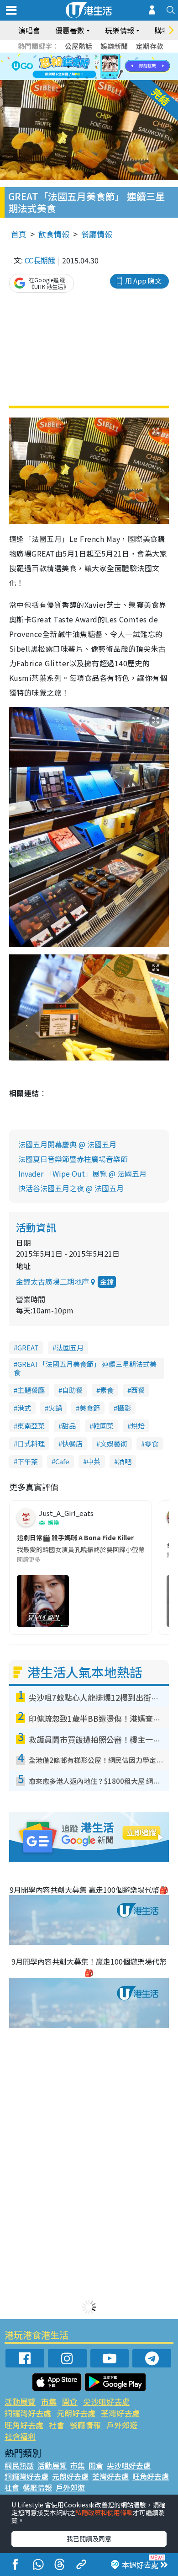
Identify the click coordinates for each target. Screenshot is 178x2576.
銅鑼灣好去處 (28, 2413)
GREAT (28, 1347)
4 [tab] (96, 56)
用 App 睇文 (143, 281)
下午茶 (28, 1461)
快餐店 (72, 1443)
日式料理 (31, 1443)
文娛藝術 (114, 1443)
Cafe (62, 1461)
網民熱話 (19, 2465)
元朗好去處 (76, 2413)
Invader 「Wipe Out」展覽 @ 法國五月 (82, 1173)
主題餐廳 (31, 1390)
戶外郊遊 (122, 2425)
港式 (24, 1408)
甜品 (69, 1426)
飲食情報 (54, 234)
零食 (152, 1443)
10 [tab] (96, 67)
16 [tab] (96, 78)
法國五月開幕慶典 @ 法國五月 (67, 1144)
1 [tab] (68, 56)
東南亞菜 (31, 1426)
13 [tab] (68, 78)
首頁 (19, 234)
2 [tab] (78, 56)
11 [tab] (105, 67)
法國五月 (70, 1347)
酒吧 (125, 1461)
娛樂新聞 (114, 46)
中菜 (94, 1461)
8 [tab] (78, 67)
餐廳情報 (97, 234)
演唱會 (29, 30)
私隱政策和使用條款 (104, 2512)
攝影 (124, 1408)
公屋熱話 (79, 46)
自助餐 (72, 1390)
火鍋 (55, 1408)
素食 (107, 1390)
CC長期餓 (40, 260)
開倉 (70, 2402)
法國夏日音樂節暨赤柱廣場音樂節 (73, 1159)
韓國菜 (103, 1426)
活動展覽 (20, 2402)
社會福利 (20, 2436)
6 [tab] (114, 56)
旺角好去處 (24, 2425)
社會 (57, 2425)
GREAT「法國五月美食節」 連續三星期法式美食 (85, 1368)
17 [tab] (105, 78)
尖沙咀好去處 (106, 2402)
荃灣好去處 (120, 2413)
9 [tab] (87, 67)
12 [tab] (114, 67)
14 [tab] (78, 78)
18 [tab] (114, 78)
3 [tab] (87, 56)
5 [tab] (105, 56)
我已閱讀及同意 (89, 2539)
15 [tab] (87, 78)
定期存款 (150, 46)
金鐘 (107, 1282)
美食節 (90, 1408)
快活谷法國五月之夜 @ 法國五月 (71, 1188)
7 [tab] (68, 67)
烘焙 (138, 1426)
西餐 (138, 1390)
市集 (49, 2402)
